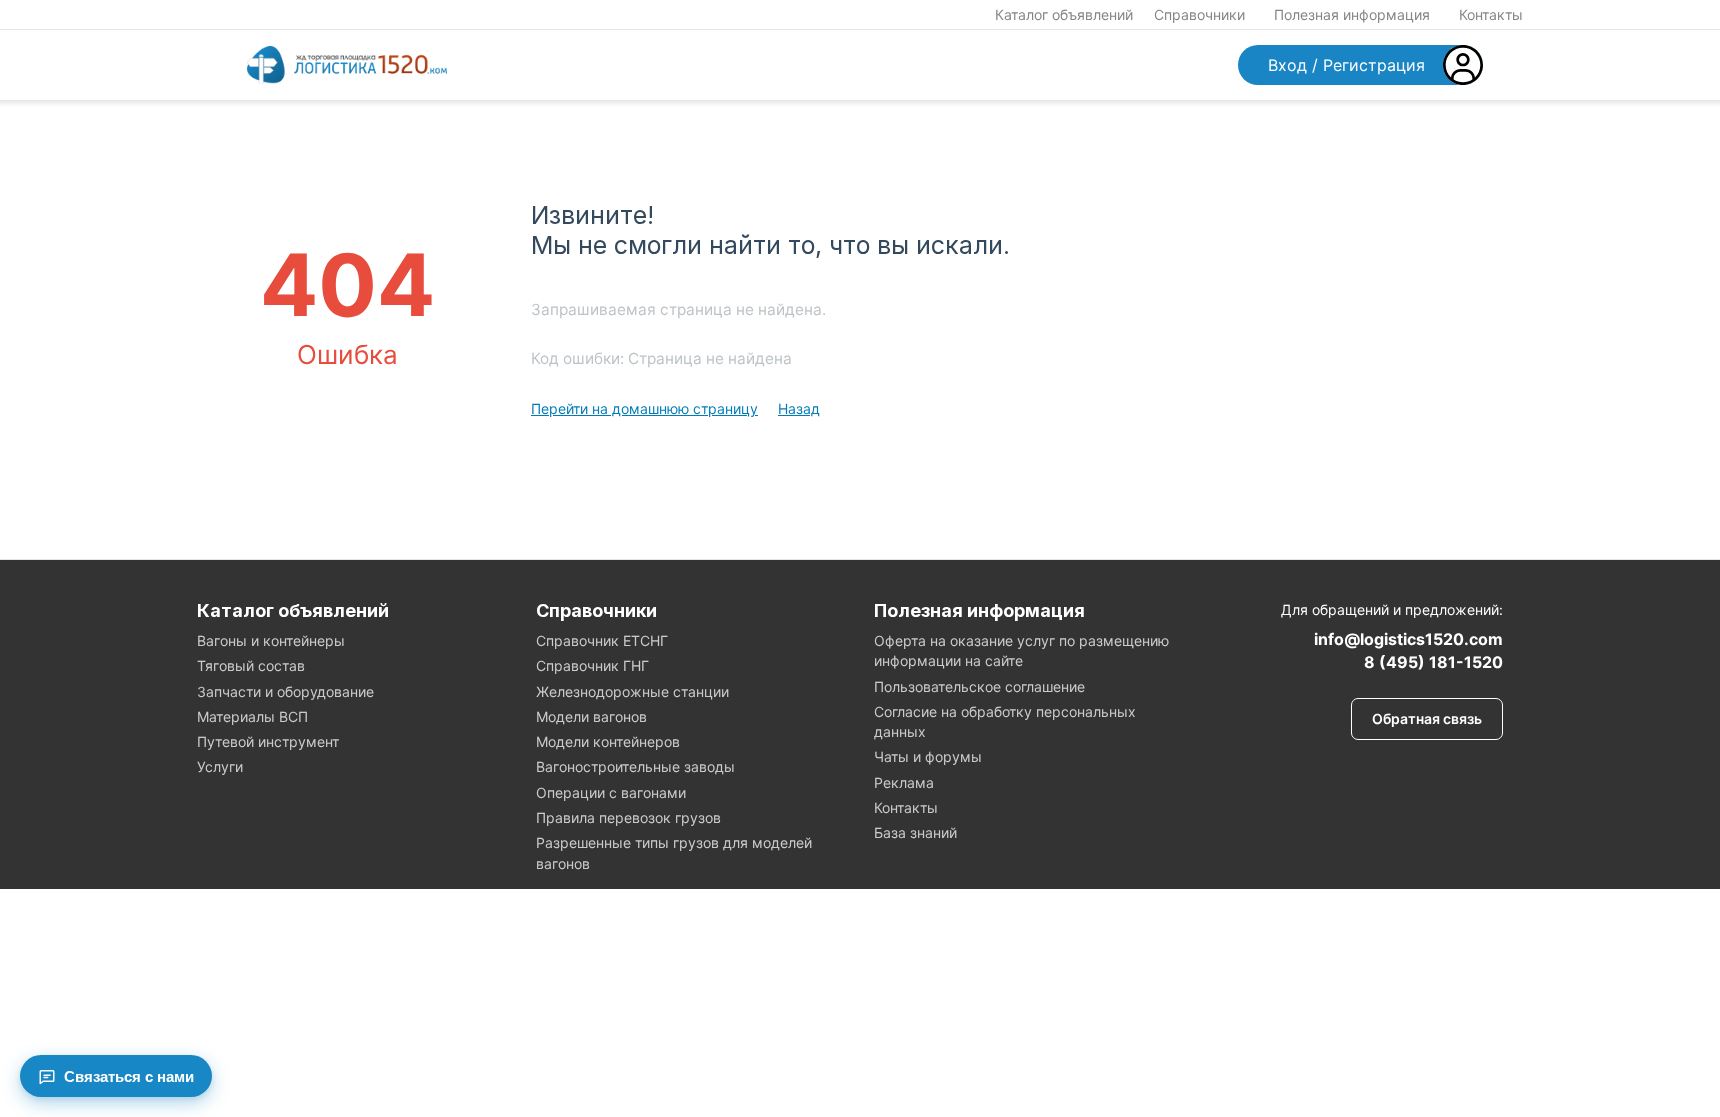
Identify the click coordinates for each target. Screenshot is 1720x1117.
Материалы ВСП (252, 716)
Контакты (1491, 14)
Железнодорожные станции (632, 691)
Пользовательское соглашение (979, 686)
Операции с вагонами (611, 792)
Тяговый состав (251, 665)
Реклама (904, 782)
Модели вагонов (591, 716)
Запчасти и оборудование (285, 691)
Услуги (220, 766)
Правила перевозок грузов (628, 817)
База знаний (915, 832)
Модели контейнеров (608, 741)
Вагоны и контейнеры (271, 640)
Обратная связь (1427, 718)
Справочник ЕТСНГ (602, 640)
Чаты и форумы (928, 756)
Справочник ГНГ (592, 665)
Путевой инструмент (268, 741)
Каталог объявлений (1064, 14)
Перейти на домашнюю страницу (644, 408)
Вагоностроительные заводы (635, 766)
